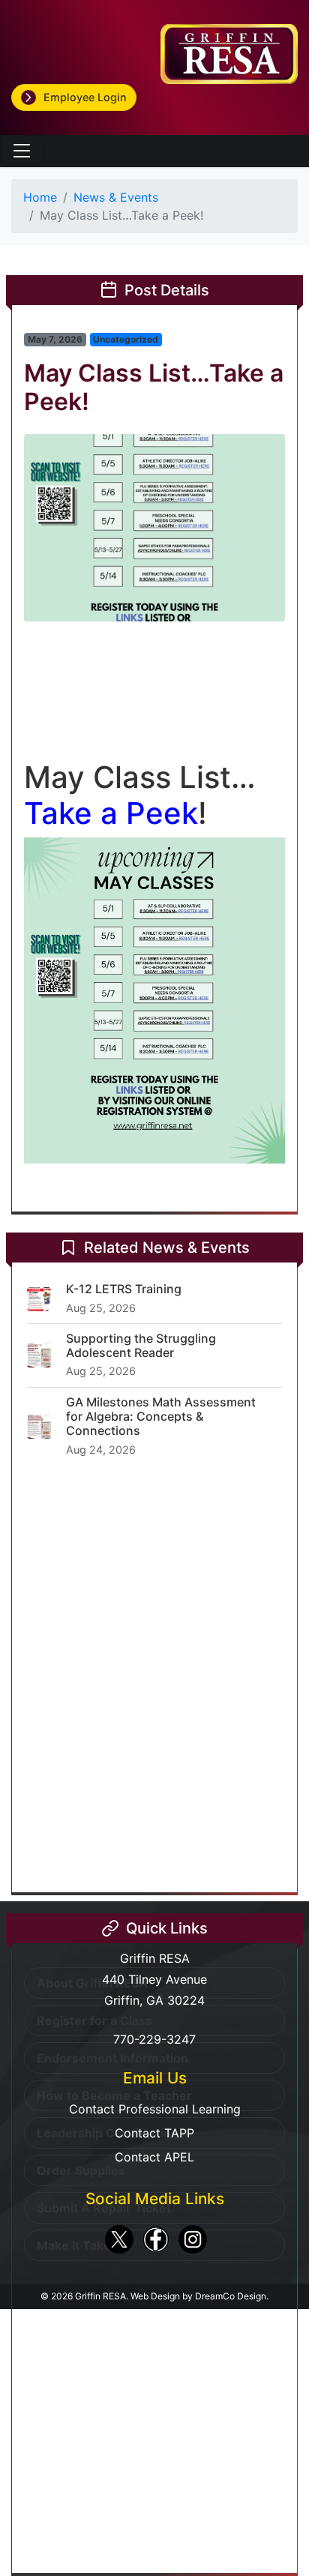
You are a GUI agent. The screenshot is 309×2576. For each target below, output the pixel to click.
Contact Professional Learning (155, 2109)
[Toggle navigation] (22, 151)
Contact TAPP (154, 2133)
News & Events (116, 197)
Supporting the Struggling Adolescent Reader (141, 1345)
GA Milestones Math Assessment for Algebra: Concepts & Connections (161, 1416)
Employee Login (85, 97)
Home (40, 197)
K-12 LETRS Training (124, 1289)
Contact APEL (154, 2157)
